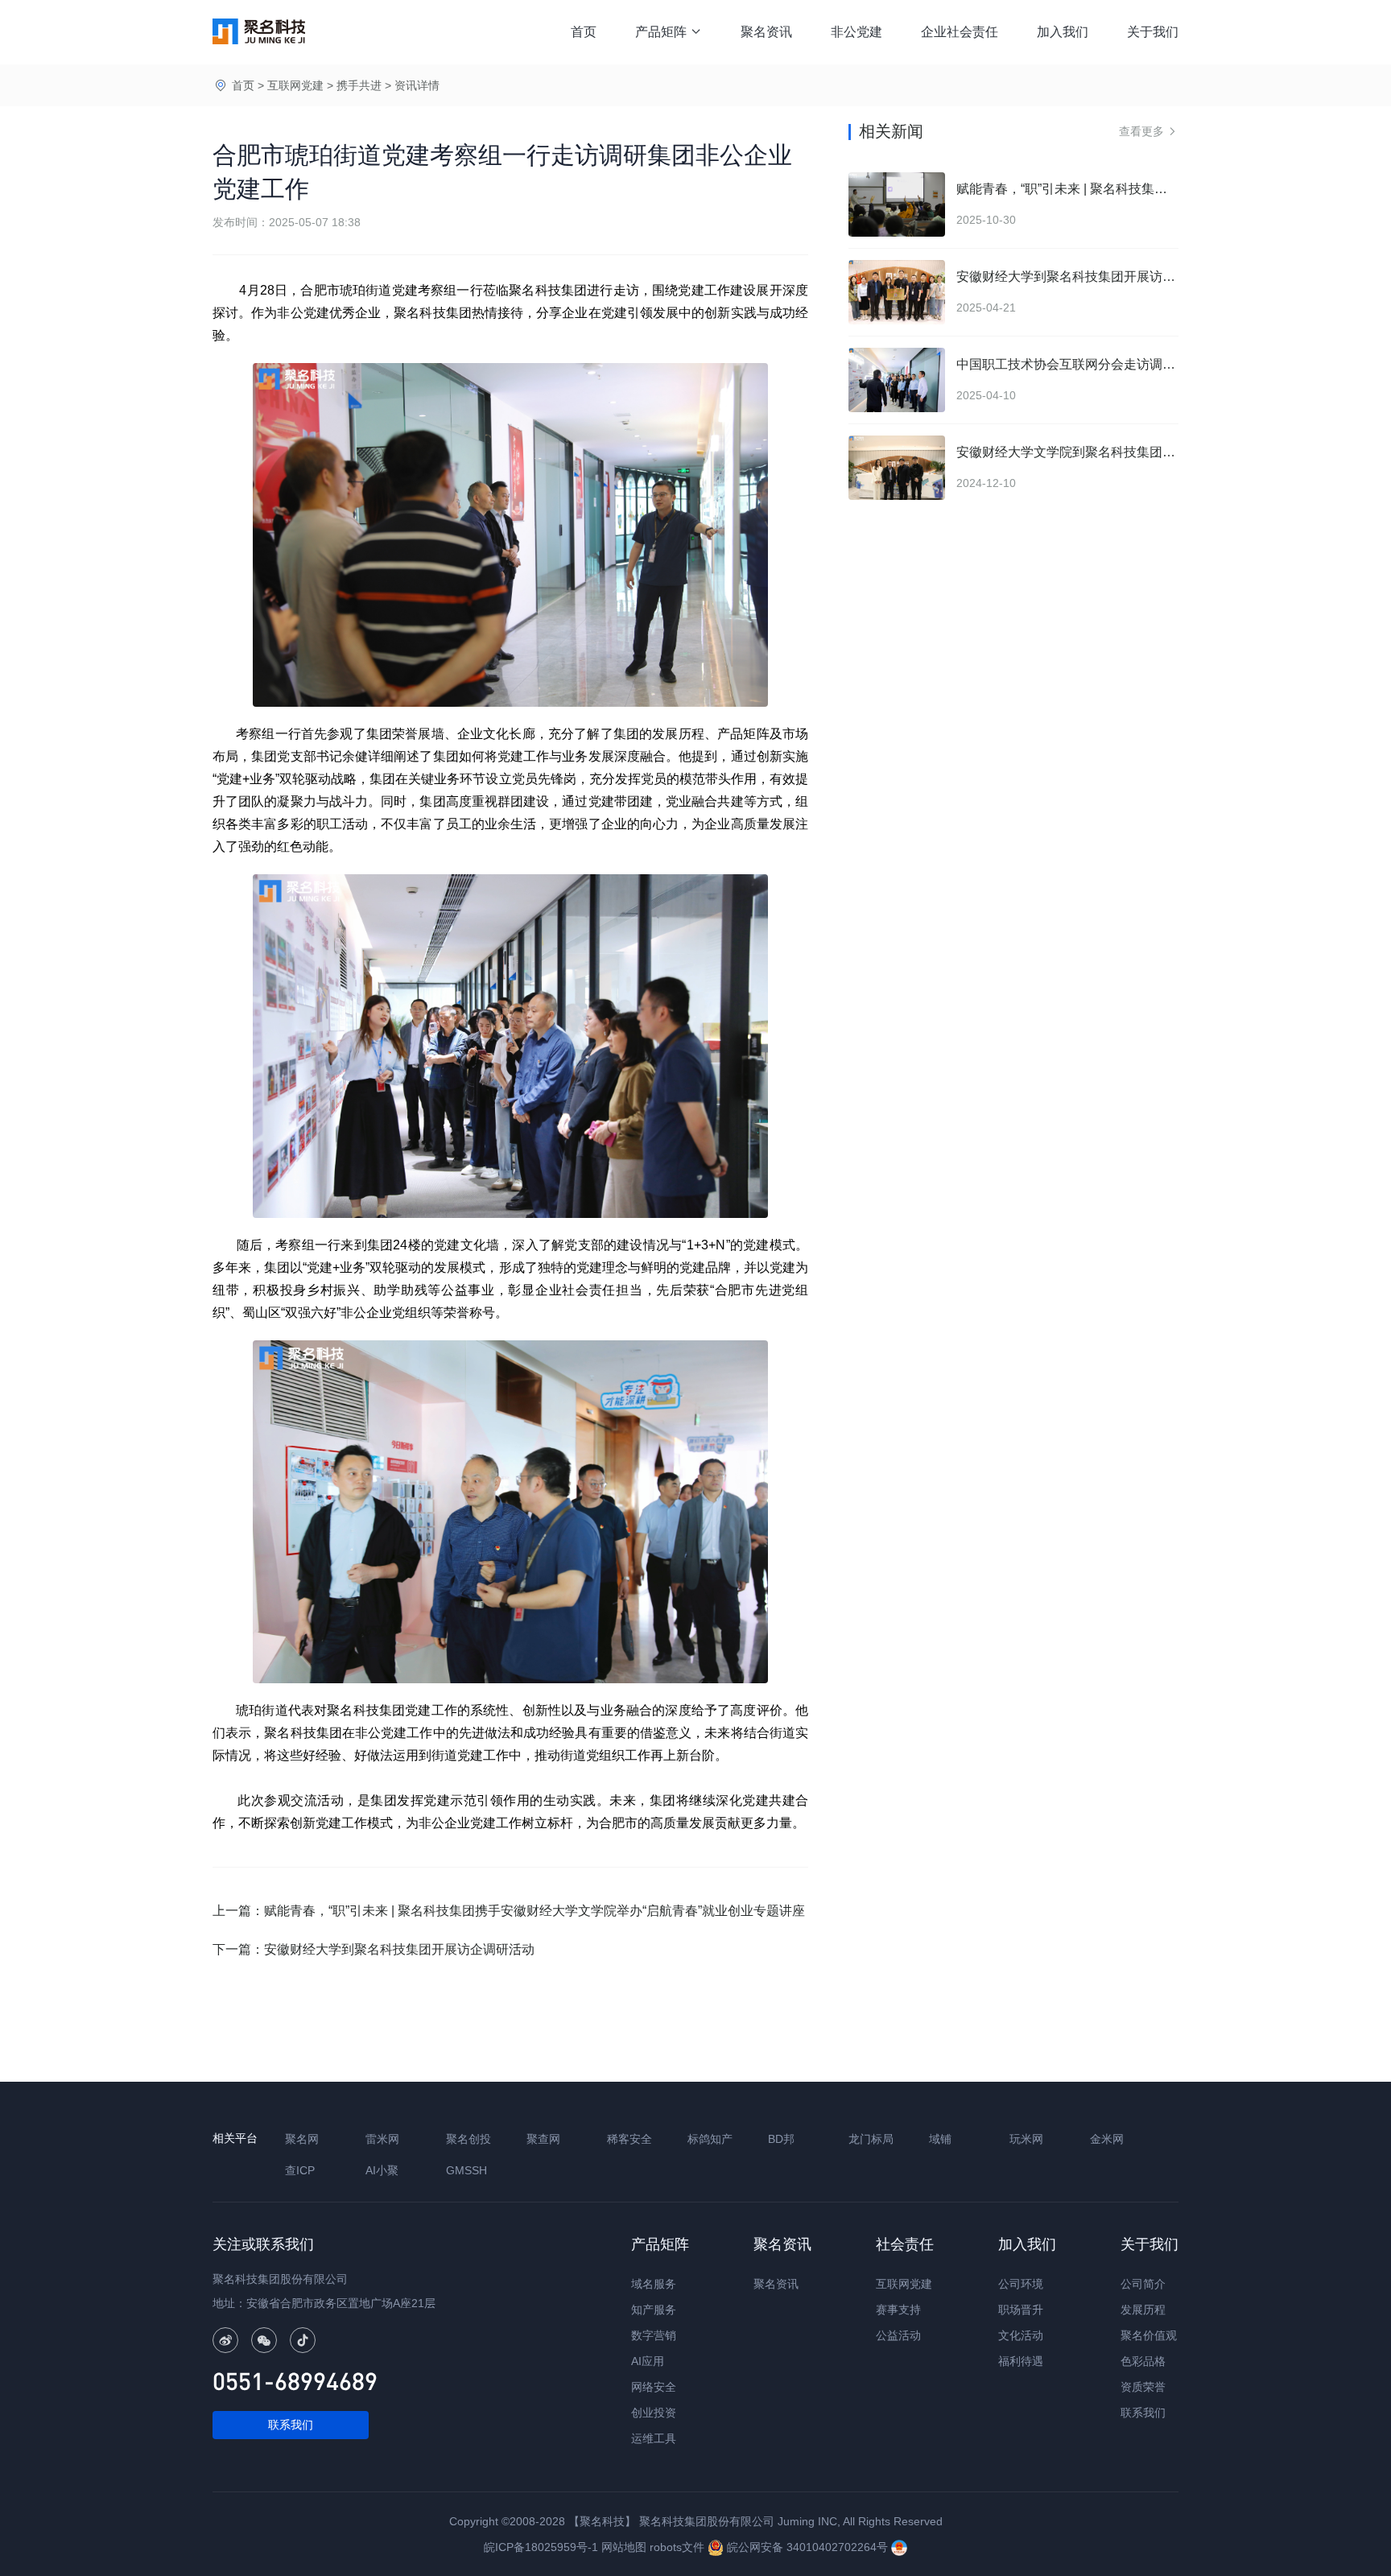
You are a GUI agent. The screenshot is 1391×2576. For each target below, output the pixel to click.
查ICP (300, 2170)
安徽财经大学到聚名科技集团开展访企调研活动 (399, 1949)
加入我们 (1063, 32)
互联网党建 (295, 85)
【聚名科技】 (602, 2521)
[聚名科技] (259, 31)
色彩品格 (1143, 2361)
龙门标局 (871, 2139)
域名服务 (654, 2284)
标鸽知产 (710, 2139)
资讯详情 (417, 85)
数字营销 (654, 2335)
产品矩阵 (669, 32)
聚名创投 (468, 2139)
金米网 (1107, 2139)
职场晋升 (1021, 2310)
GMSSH (466, 2170)
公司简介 (1143, 2284)
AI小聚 (382, 2170)
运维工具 (654, 2438)
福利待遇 (1021, 2361)
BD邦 (781, 2139)
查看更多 (1149, 131)
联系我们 (291, 2425)
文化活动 (1021, 2335)
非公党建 (856, 32)
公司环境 (1021, 2284)
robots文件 (677, 2547)
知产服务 (654, 2310)
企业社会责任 (960, 32)
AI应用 (648, 2361)
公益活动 (898, 2335)
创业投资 (654, 2413)
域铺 (940, 2139)
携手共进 (359, 85)
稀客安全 (629, 2139)
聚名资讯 (766, 32)
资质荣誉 (1143, 2387)
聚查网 (543, 2139)
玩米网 (1026, 2139)
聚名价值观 (1149, 2335)
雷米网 (382, 2139)
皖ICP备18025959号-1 (541, 2547)
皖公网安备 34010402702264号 (807, 2547)
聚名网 (302, 2139)
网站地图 (624, 2547)
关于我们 (1153, 32)
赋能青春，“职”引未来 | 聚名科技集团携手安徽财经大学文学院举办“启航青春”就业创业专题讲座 (535, 1911)
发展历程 (1143, 2310)
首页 (584, 32)
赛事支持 (898, 2310)
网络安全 (654, 2387)
